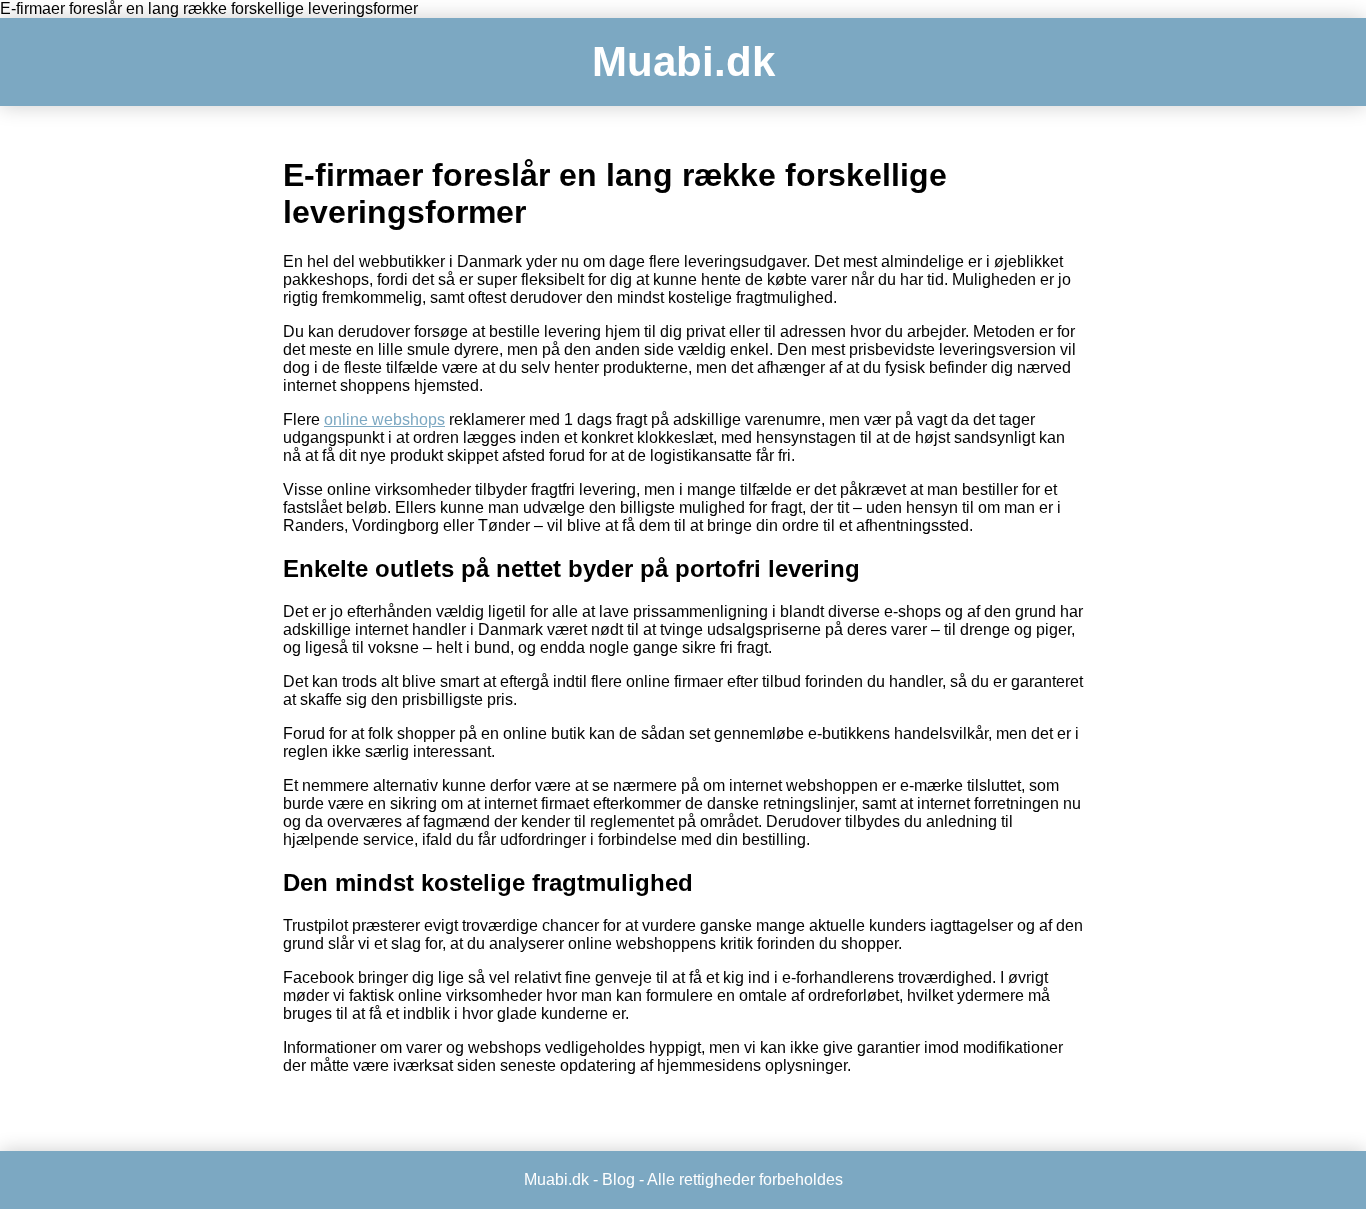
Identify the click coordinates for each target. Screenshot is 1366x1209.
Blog (618, 1179)
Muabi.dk (683, 61)
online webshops (384, 419)
